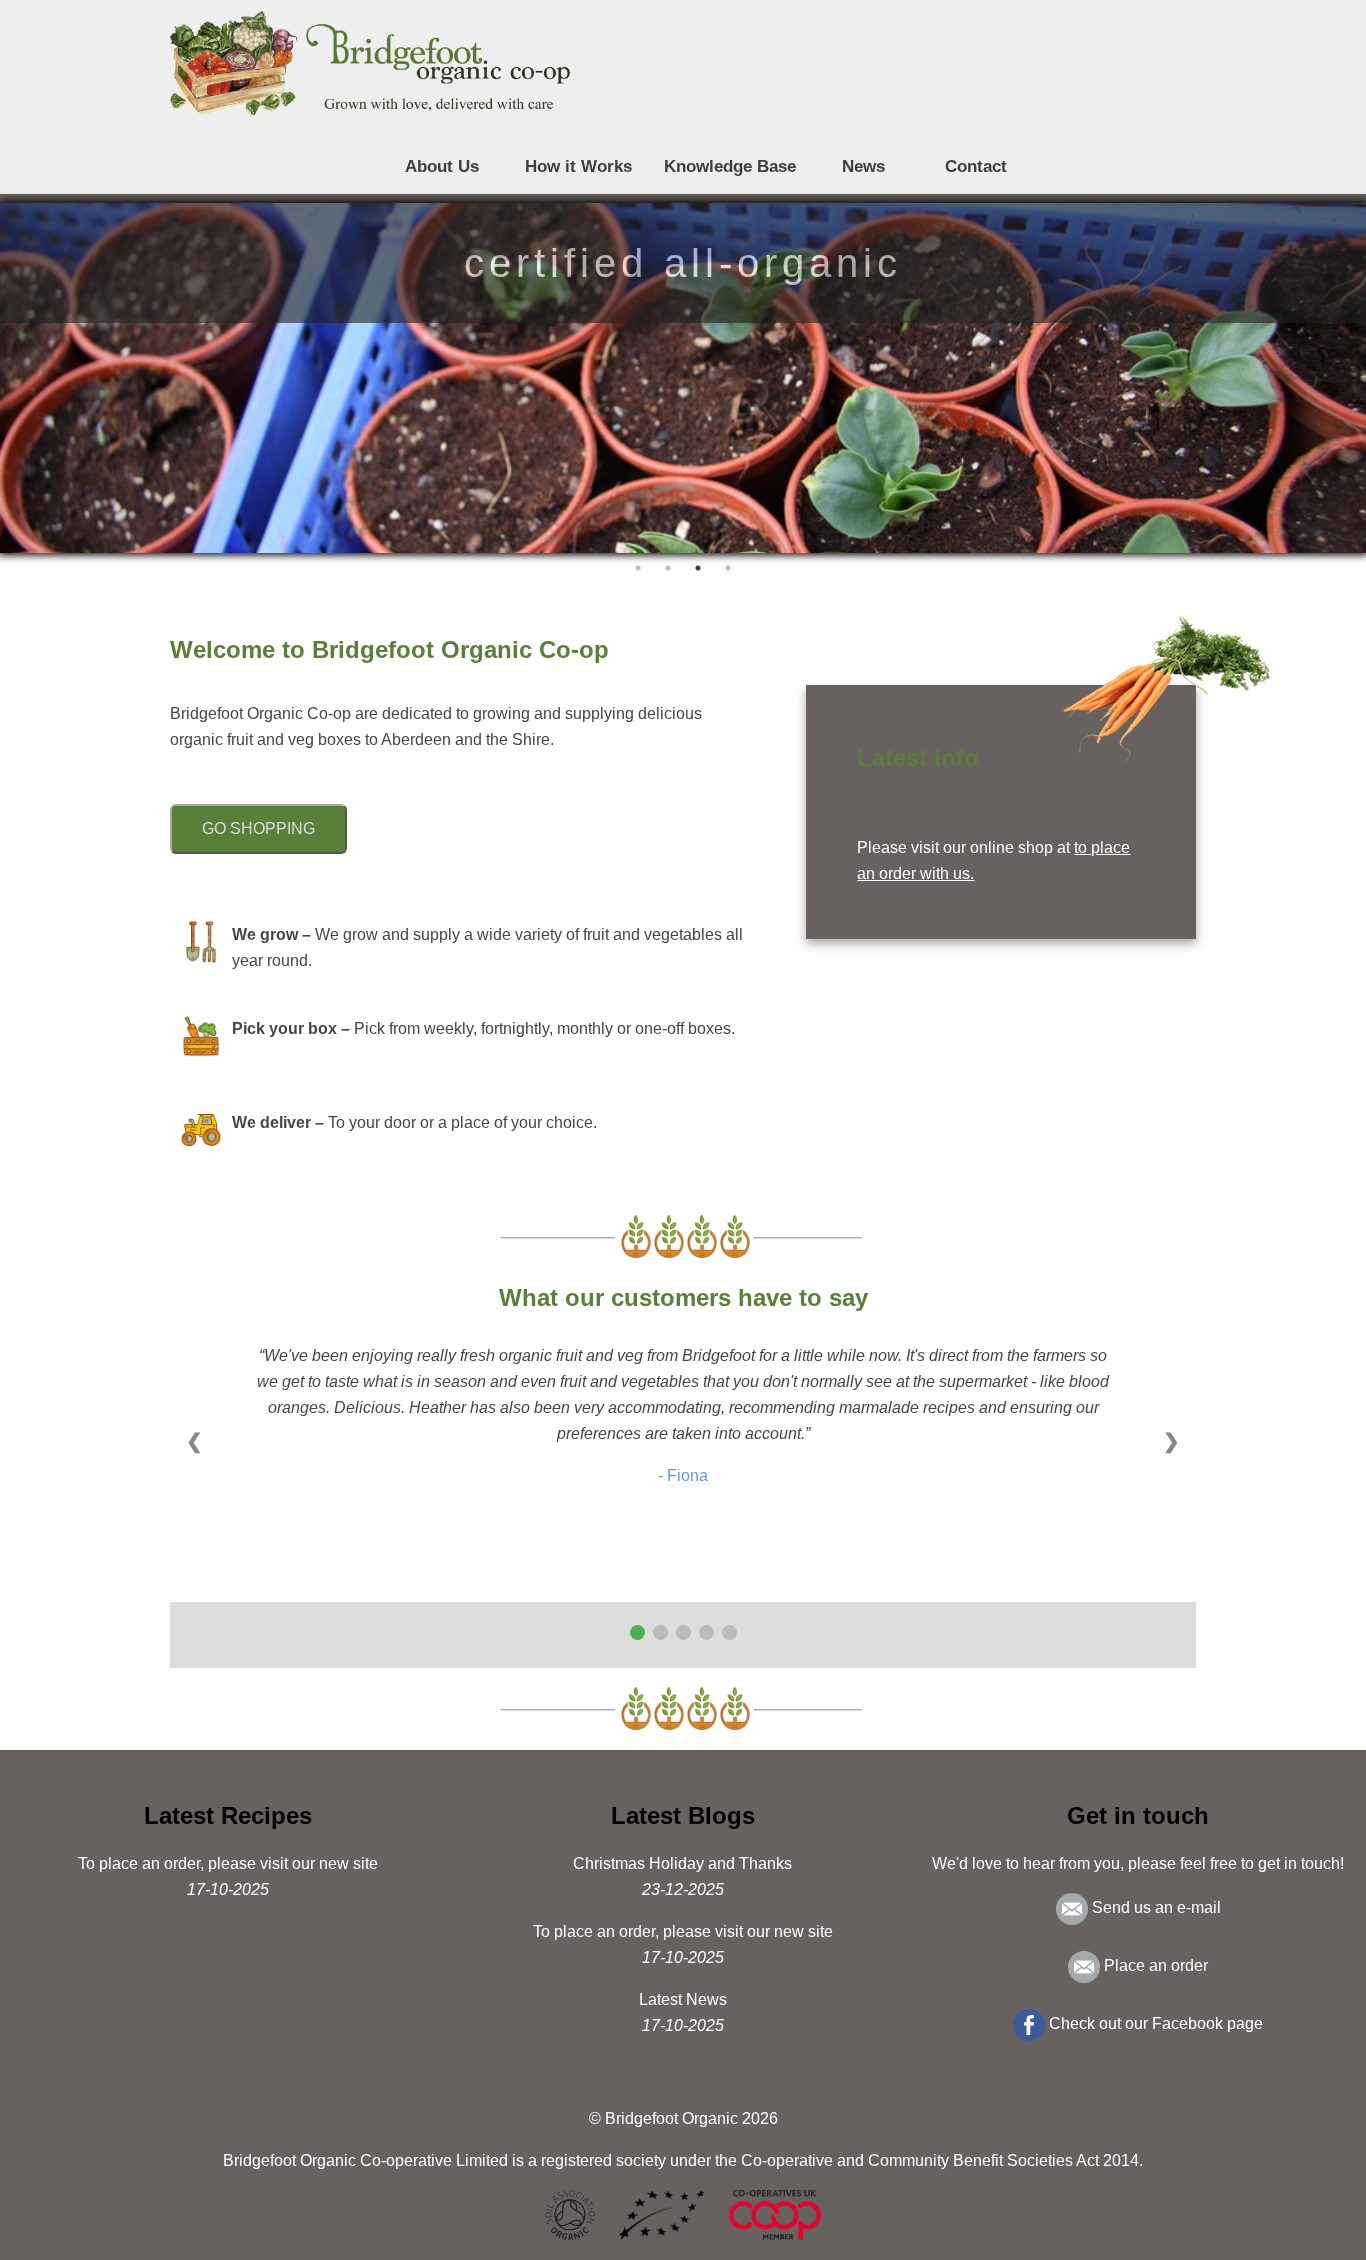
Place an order (1154, 1965)
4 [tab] (728, 568)
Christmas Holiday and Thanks (682, 1863)
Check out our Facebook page (1154, 2023)
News (863, 166)
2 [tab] (668, 568)
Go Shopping (258, 828)
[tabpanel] (683, 378)
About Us (442, 166)
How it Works (578, 166)
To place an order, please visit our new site (228, 1863)
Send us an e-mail (1154, 1907)
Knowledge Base (730, 166)
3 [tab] (698, 568)
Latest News (683, 1999)
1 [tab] (638, 568)
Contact (976, 166)
